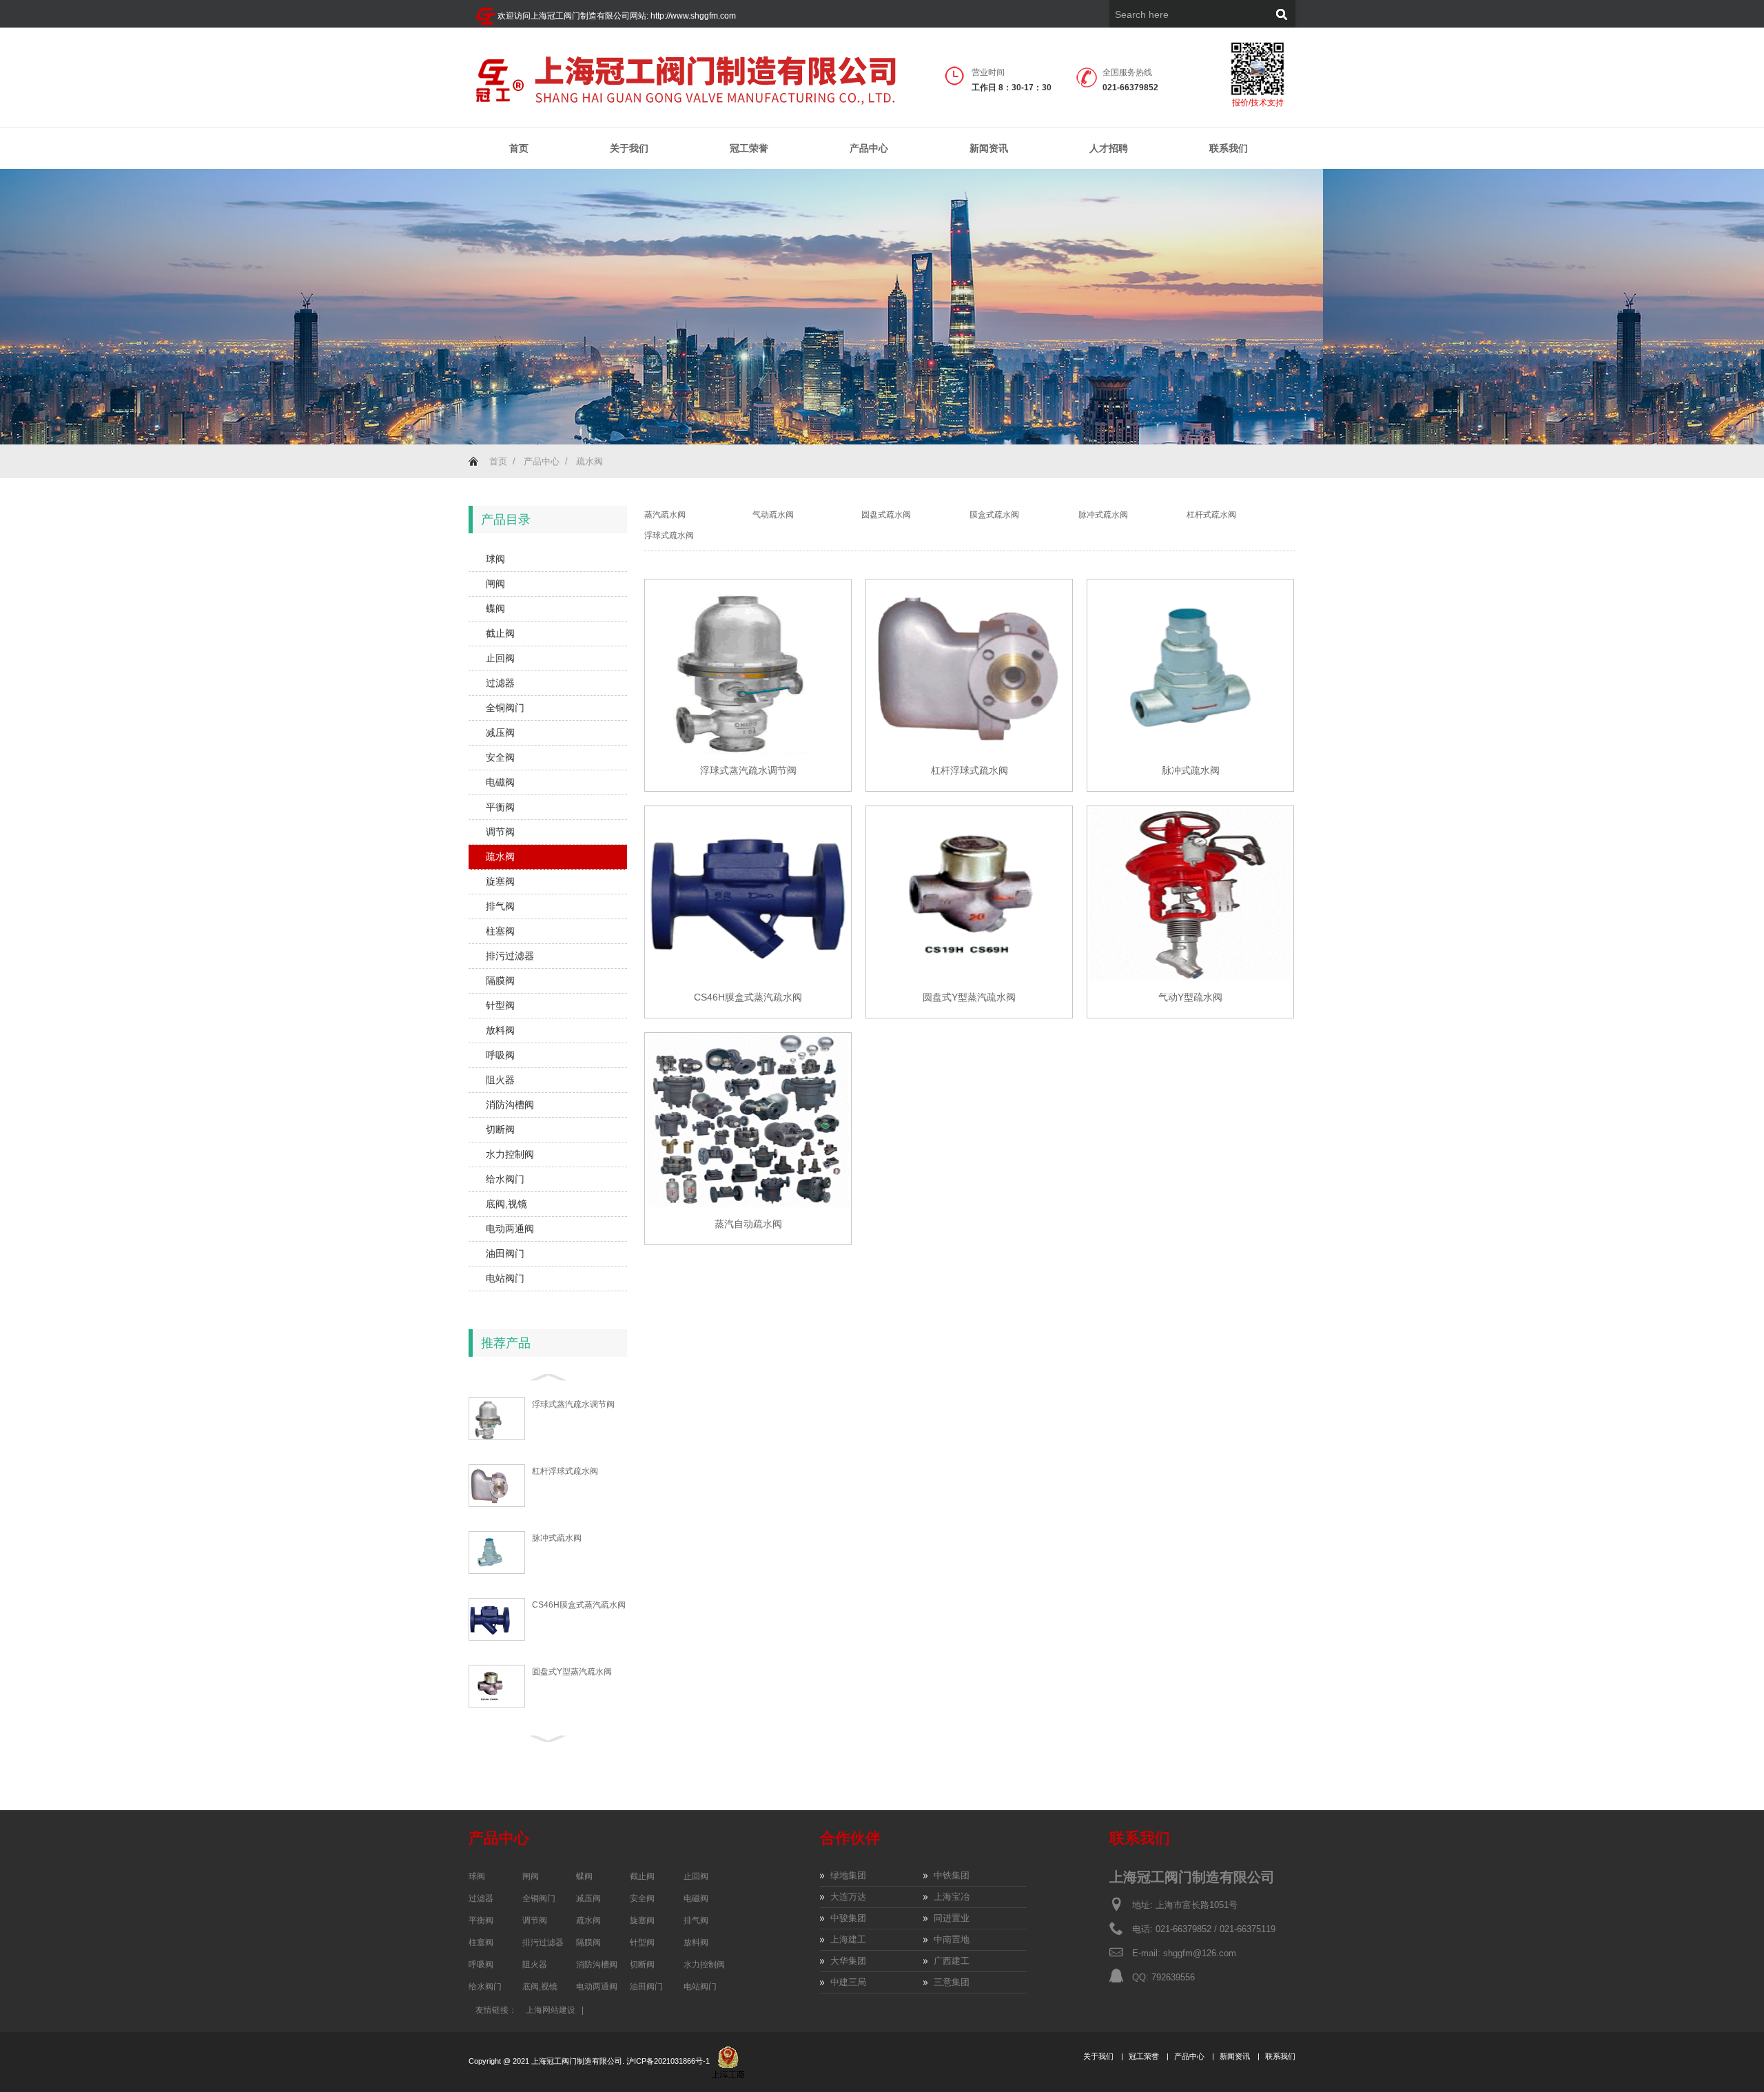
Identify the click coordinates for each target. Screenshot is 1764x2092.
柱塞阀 (500, 931)
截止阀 (500, 633)
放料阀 (500, 1030)
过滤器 (500, 683)
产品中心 (869, 148)
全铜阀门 (505, 708)
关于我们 (629, 148)
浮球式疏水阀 (669, 535)
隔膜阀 (500, 981)
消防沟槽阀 (510, 1105)
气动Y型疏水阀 (1190, 997)
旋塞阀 (500, 881)
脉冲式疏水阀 (557, 1538)
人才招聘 (1109, 148)
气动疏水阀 (773, 515)
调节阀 (500, 832)
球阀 (495, 559)
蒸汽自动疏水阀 (748, 1224)
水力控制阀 (510, 1154)
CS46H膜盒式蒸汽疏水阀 (579, 1605)
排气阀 (500, 906)
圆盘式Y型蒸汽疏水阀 (572, 1672)
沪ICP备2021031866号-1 (669, 2061)
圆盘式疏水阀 (886, 515)
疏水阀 (589, 461)
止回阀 (500, 658)
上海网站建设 (551, 2010)
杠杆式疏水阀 (1211, 515)
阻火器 (500, 1080)
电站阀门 (505, 1278)
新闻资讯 (989, 148)
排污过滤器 (510, 956)
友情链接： (496, 2010)
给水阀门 (505, 1179)
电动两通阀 (510, 1229)
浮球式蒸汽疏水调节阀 (573, 1404)
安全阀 (500, 757)
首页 (519, 148)
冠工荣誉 (749, 148)
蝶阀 (495, 608)
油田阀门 (505, 1253)
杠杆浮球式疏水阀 (565, 1471)
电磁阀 (500, 782)
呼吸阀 (500, 1055)
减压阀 (500, 732)
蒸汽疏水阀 (665, 515)
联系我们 (1229, 148)
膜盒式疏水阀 (994, 515)
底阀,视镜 (506, 1204)
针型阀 (500, 1005)
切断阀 (500, 1129)
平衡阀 (500, 807)
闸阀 (495, 584)
